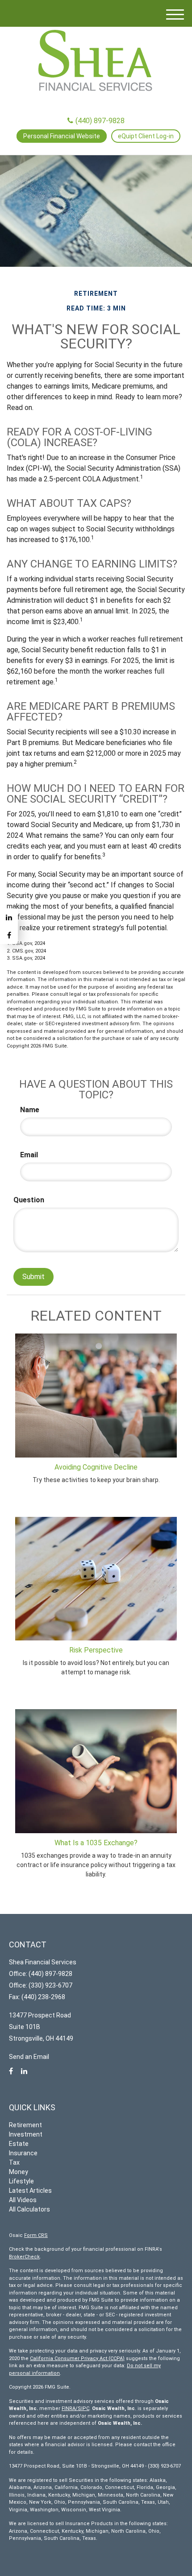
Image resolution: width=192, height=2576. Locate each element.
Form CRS (36, 2235)
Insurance (23, 2153)
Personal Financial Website (62, 136)
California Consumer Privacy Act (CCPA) (77, 2359)
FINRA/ (70, 2408)
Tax (14, 2162)
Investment (26, 2134)
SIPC (83, 2408)
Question (29, 1200)
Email (29, 1155)
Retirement (25, 2125)
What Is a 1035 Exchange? (96, 1843)
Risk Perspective (96, 1650)
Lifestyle (21, 2181)
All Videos (23, 2200)
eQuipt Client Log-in (146, 136)
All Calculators (29, 2209)
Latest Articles (30, 2191)
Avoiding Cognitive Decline (96, 1467)
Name (30, 1110)
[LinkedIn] (9, 917)
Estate (19, 2144)
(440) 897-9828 (100, 121)
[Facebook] (9, 935)
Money (19, 2172)
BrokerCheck (24, 2257)
